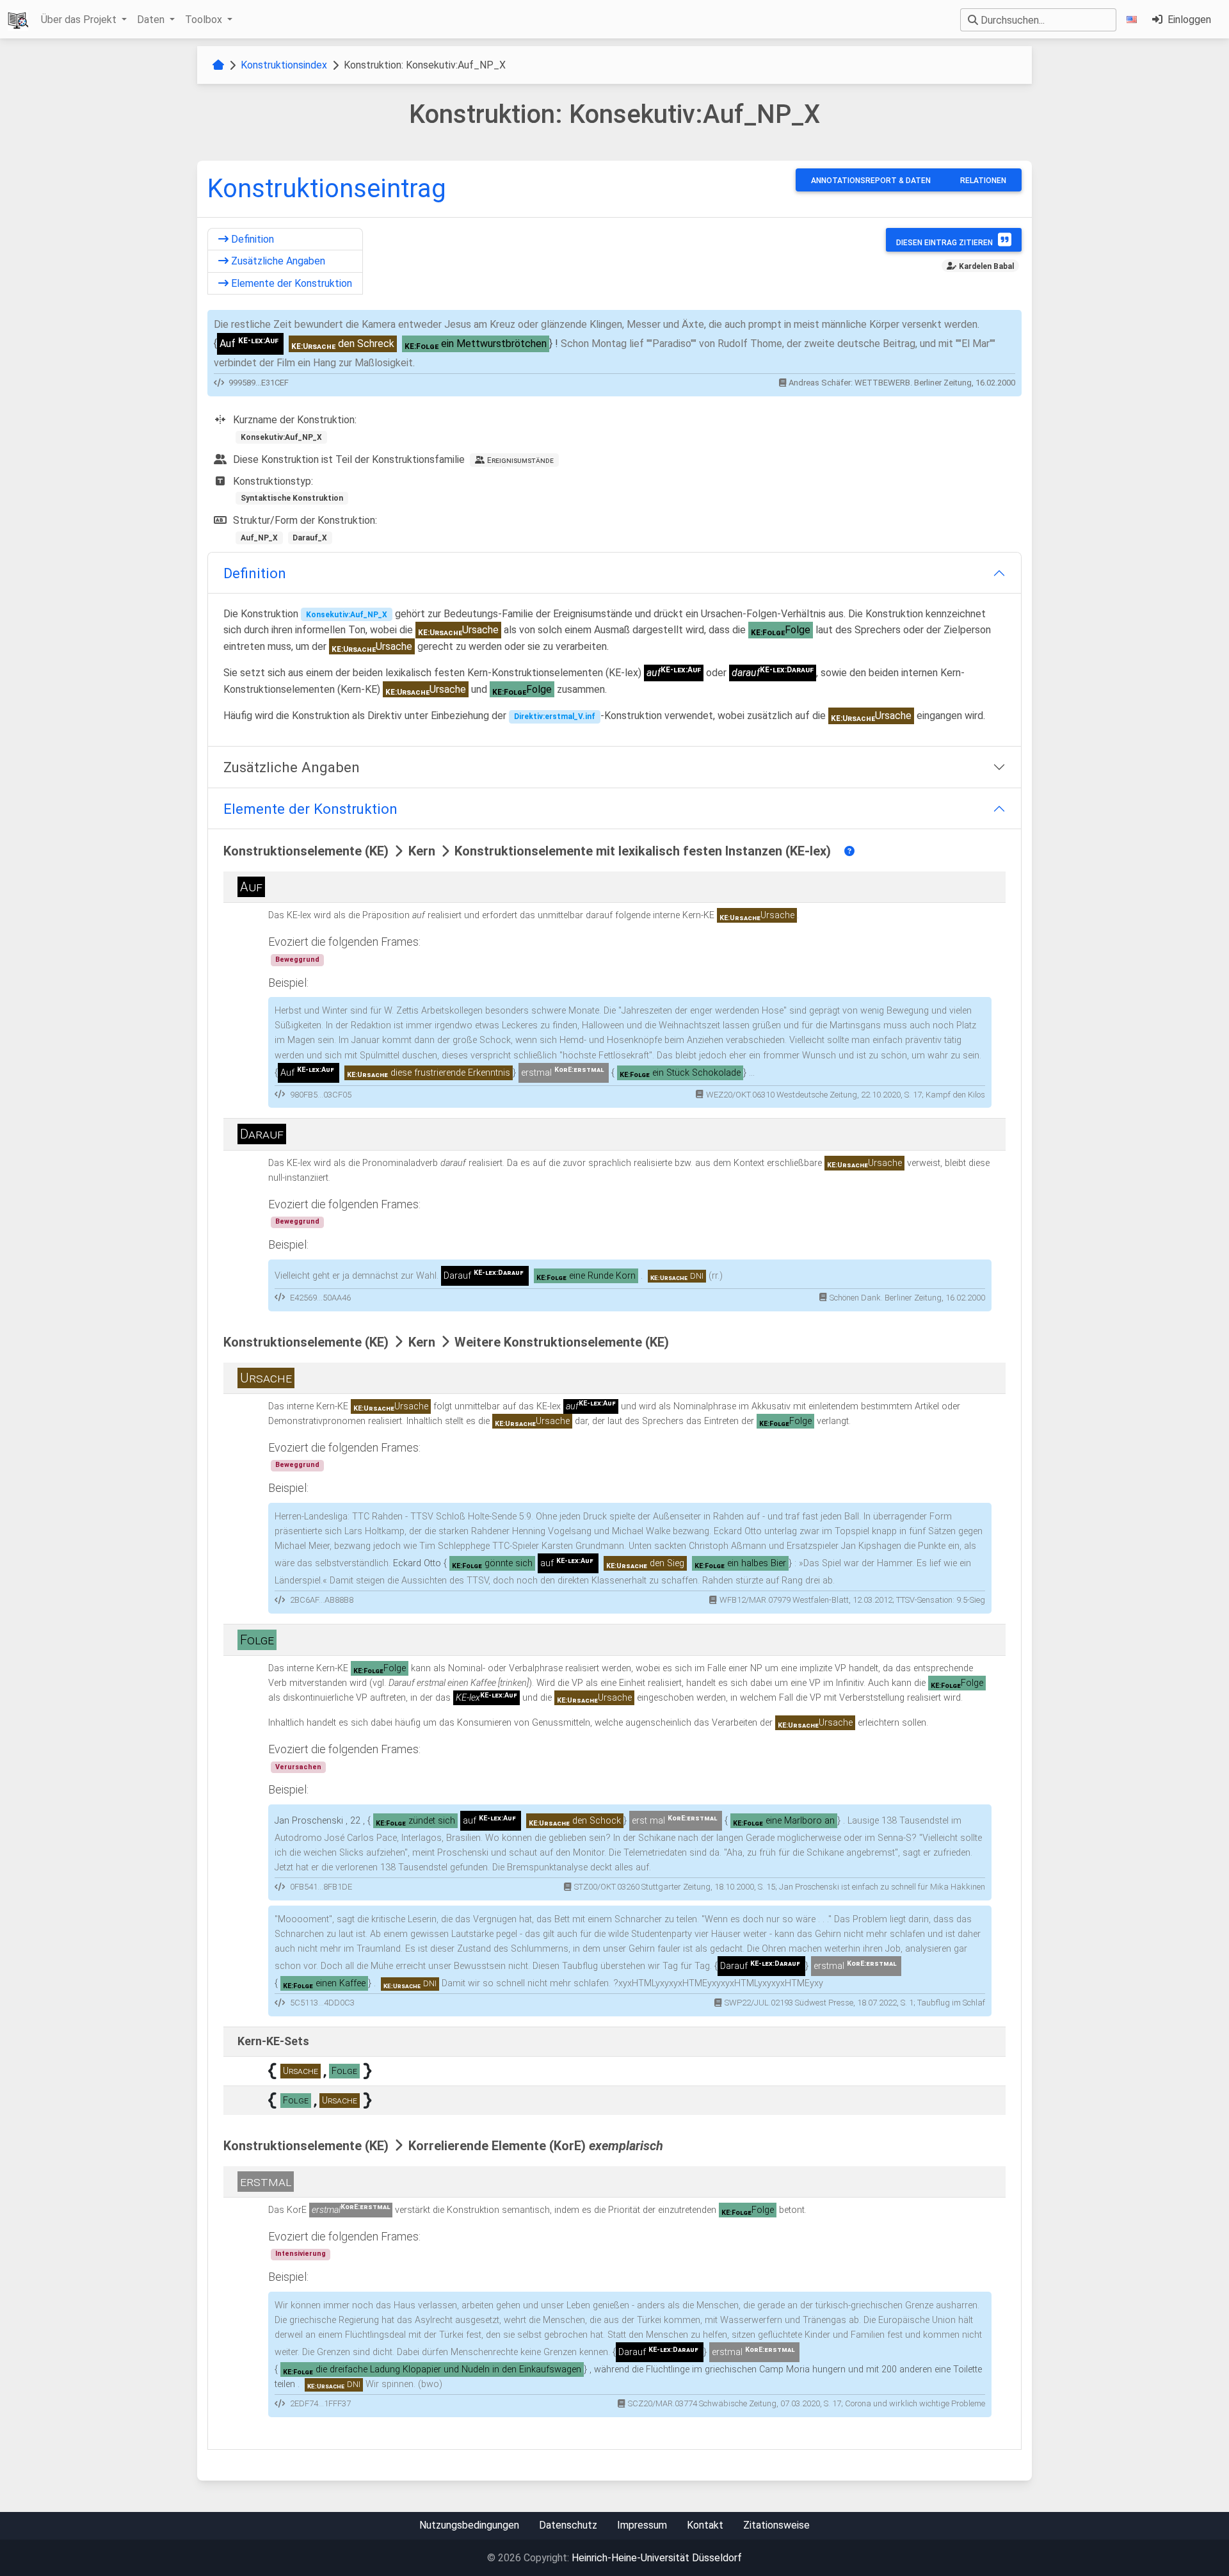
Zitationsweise (776, 2525)
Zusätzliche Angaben (277, 261)
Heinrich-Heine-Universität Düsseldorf (657, 2558)
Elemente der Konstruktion (290, 283)
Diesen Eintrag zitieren (944, 243)
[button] (1134, 20)
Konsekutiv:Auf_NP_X (347, 615)
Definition (251, 239)
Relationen (983, 181)
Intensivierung (301, 2254)
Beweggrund (297, 960)
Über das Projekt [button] (80, 20)
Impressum (642, 2525)
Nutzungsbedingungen (469, 2525)
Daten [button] (152, 20)
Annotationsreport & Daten (871, 181)
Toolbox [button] (205, 20)
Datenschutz (568, 2525)
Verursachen (298, 1767)
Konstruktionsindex (284, 65)
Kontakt (705, 2525)
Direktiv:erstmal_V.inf (555, 717)
